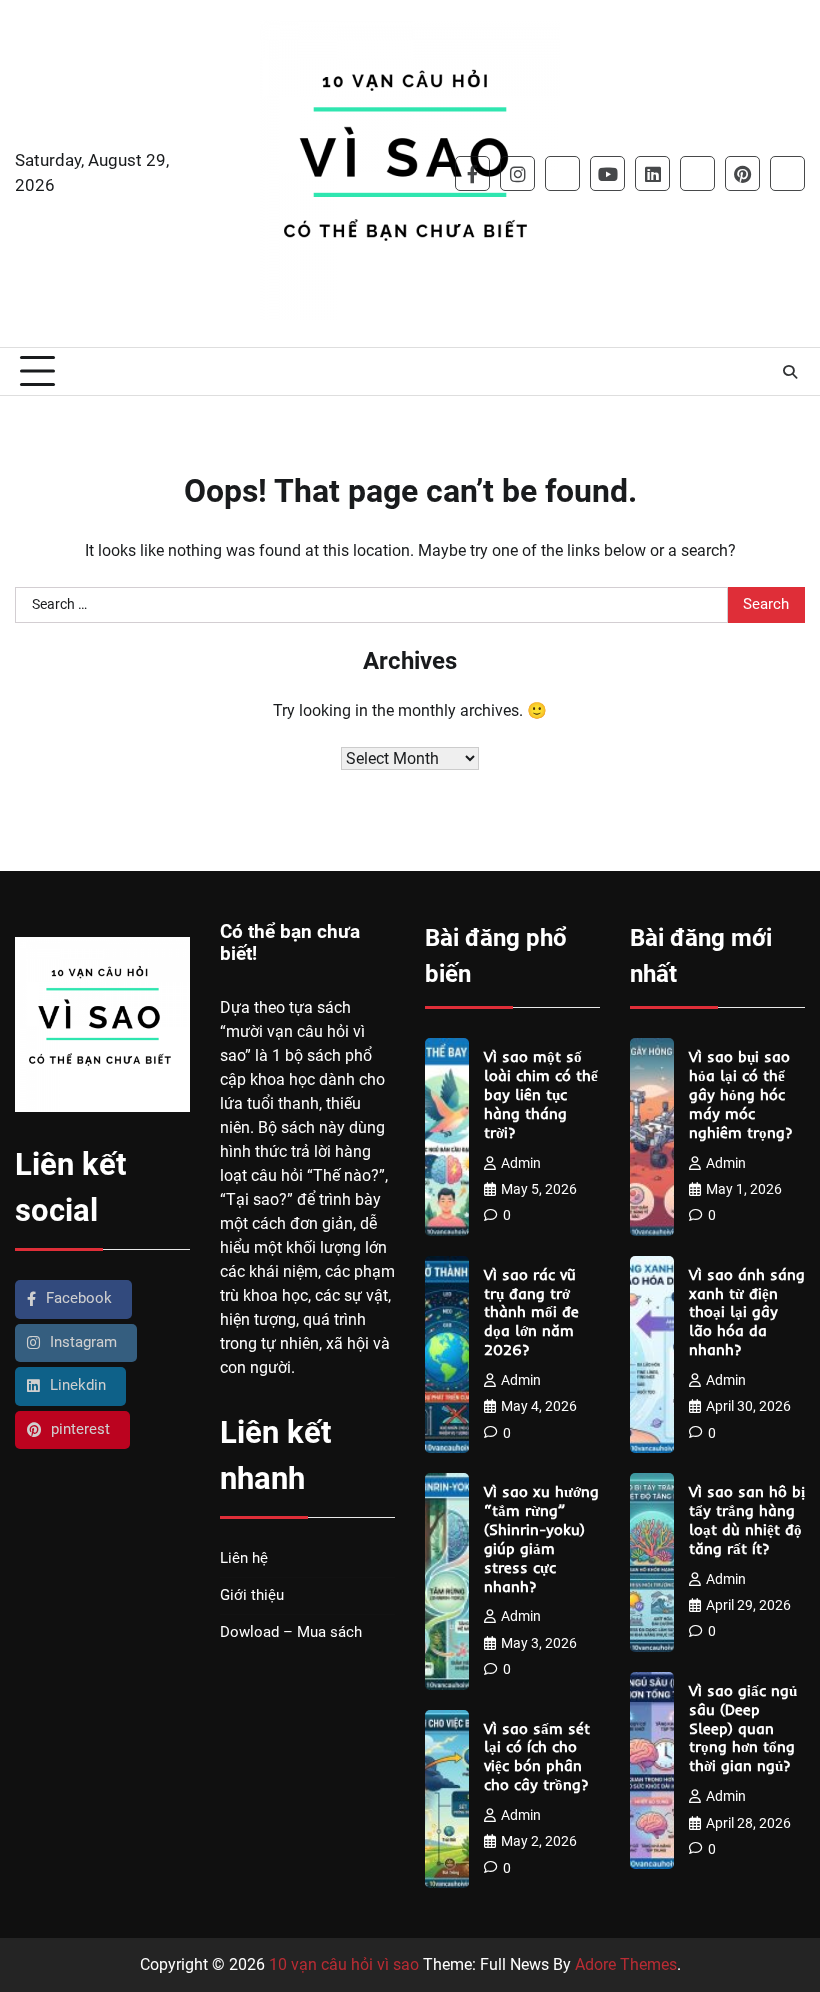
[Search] (790, 372)
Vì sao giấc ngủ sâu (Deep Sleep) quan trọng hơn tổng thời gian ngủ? (743, 1728)
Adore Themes (626, 1964)
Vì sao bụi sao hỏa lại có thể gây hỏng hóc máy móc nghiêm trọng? (741, 1094)
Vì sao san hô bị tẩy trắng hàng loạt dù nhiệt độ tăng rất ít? (747, 1520)
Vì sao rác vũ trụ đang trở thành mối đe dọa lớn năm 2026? (531, 1312)
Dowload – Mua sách (291, 1632)
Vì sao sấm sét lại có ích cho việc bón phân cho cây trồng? (537, 1757)
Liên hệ (244, 1558)
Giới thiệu (252, 1595)
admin (521, 1163)
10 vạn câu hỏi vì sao (344, 1964)
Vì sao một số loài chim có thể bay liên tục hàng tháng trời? (541, 1094)
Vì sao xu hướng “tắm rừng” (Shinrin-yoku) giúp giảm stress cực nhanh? (541, 1539)
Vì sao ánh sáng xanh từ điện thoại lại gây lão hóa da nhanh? (747, 1312)
